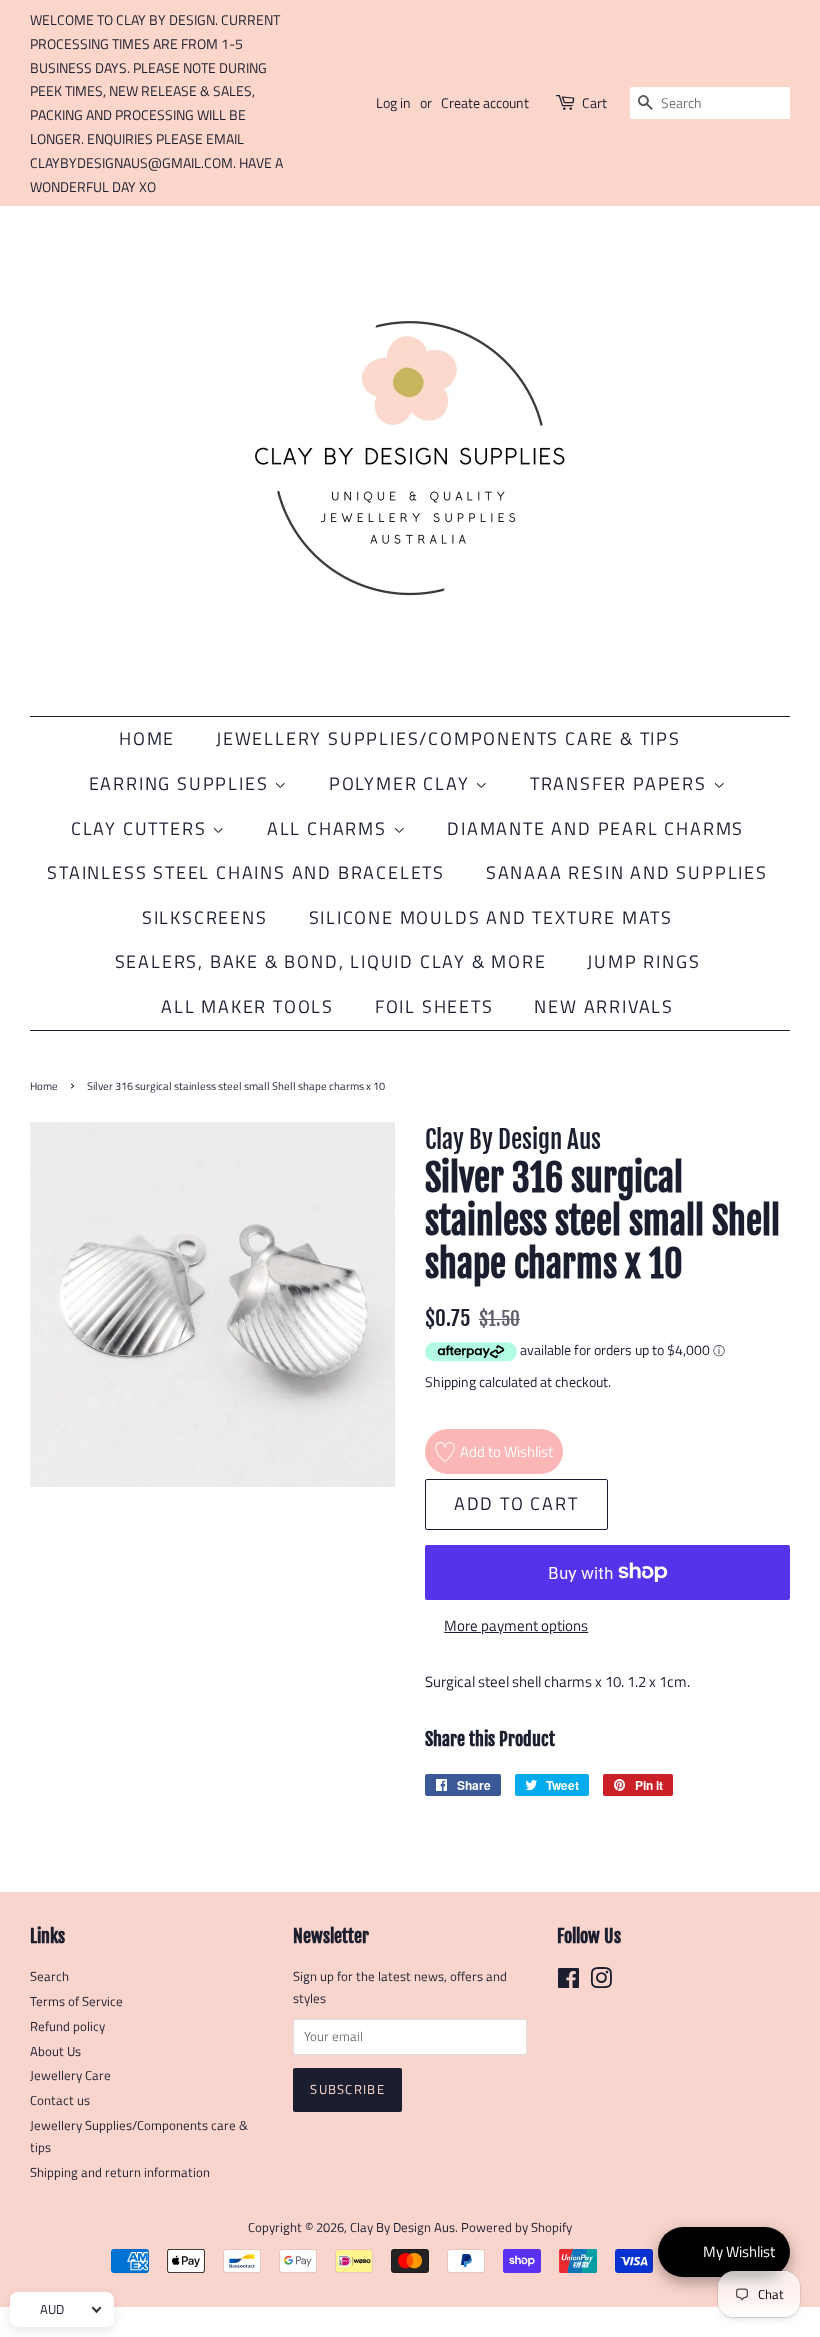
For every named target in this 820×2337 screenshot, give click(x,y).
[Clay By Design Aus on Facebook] (568, 1982)
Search (49, 1976)
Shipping (450, 1381)
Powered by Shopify (516, 2227)
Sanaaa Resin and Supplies (627, 872)
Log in (393, 102)
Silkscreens (205, 917)
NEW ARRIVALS (604, 1006)
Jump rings (643, 961)
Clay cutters (141, 828)
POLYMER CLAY (402, 783)
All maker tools (247, 1006)
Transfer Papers (621, 783)
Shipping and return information (120, 2172)
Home (147, 738)
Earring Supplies (182, 783)
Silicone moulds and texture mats (491, 917)
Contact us (60, 2100)
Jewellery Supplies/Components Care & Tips (448, 738)
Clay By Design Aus (402, 2227)
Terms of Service (76, 2001)
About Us (55, 2051)
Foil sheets (434, 1006)
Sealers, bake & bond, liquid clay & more (331, 961)
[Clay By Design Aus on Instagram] (601, 1982)
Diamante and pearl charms (595, 828)
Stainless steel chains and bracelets (246, 872)
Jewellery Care (70, 2075)
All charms (330, 828)
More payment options (516, 1625)
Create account (485, 102)
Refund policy (67, 2026)
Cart (594, 102)
